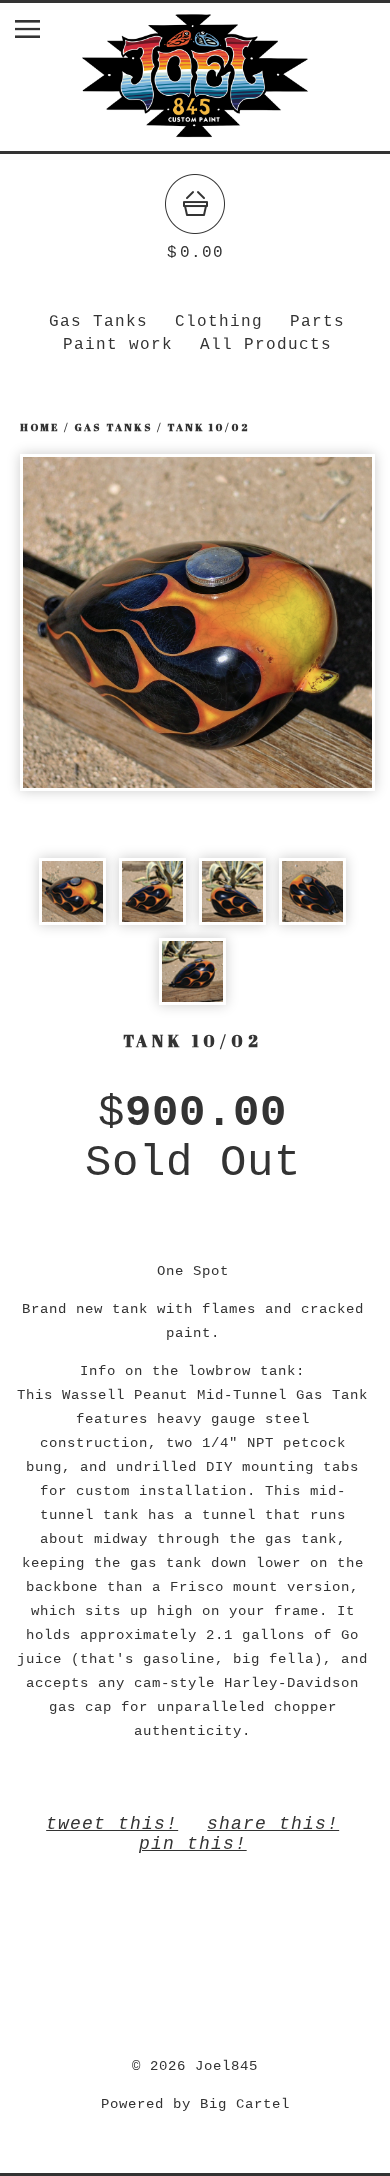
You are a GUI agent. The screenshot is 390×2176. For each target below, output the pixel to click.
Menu (42, 33)
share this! (273, 1824)
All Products (266, 345)
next (285, 622)
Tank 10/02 (208, 427)
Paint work (118, 345)
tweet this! (112, 1824)
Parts (317, 322)
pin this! (193, 1844)
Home (40, 427)
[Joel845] (195, 141)
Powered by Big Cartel (195, 2104)
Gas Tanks (98, 322)
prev (108, 622)
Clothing (219, 322)
